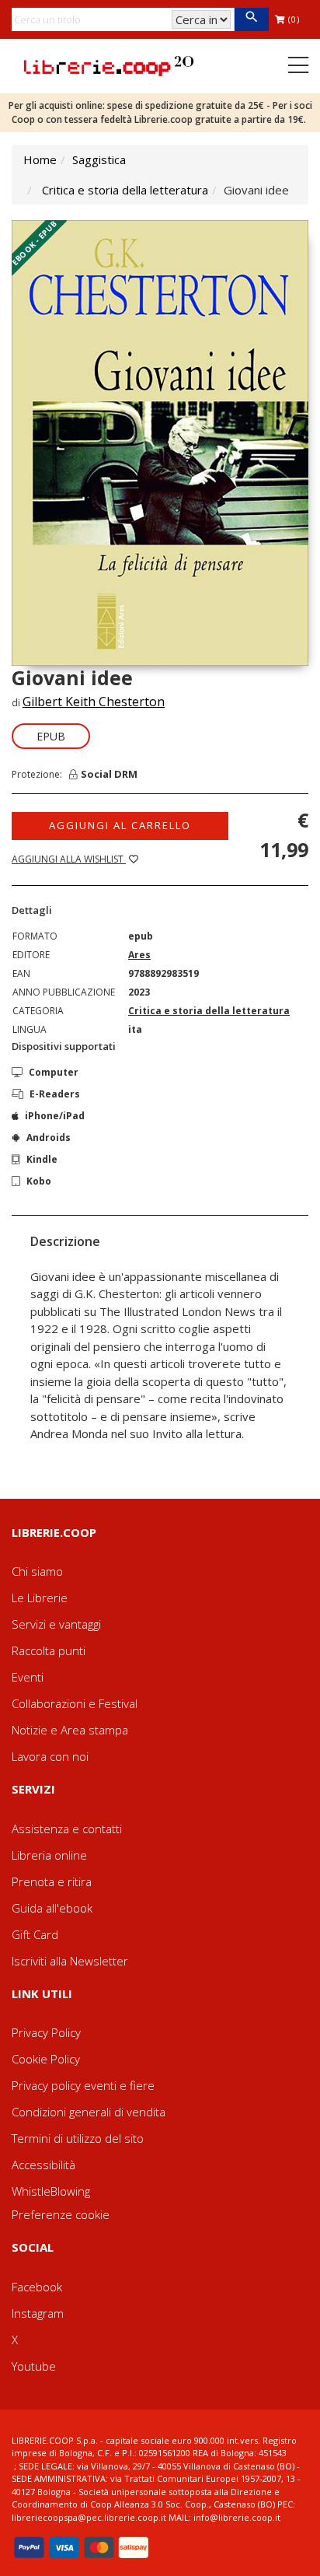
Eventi (28, 1677)
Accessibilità (43, 2165)
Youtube (34, 2366)
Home (40, 159)
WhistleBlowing (51, 2191)
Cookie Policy (46, 2059)
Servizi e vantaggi (56, 1624)
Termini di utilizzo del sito (78, 2138)
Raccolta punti (49, 1650)
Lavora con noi (50, 1756)
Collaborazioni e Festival (75, 1703)
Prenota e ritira (52, 1881)
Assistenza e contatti (67, 1829)
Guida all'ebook (52, 1908)
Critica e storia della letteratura (125, 190)
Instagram (38, 2313)
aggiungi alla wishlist (69, 859)
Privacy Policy (46, 2032)
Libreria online (49, 1855)
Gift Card (35, 1934)
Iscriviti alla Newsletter (70, 1961)
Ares (139, 955)
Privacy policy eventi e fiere (83, 2085)
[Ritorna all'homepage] (109, 65)
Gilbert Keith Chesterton (94, 702)
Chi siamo (37, 1571)
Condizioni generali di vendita (89, 2112)
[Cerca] (251, 19)
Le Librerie (40, 1598)
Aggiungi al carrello (120, 825)
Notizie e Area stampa (70, 1730)
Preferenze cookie (61, 2214)
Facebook (37, 2287)
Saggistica (99, 159)
